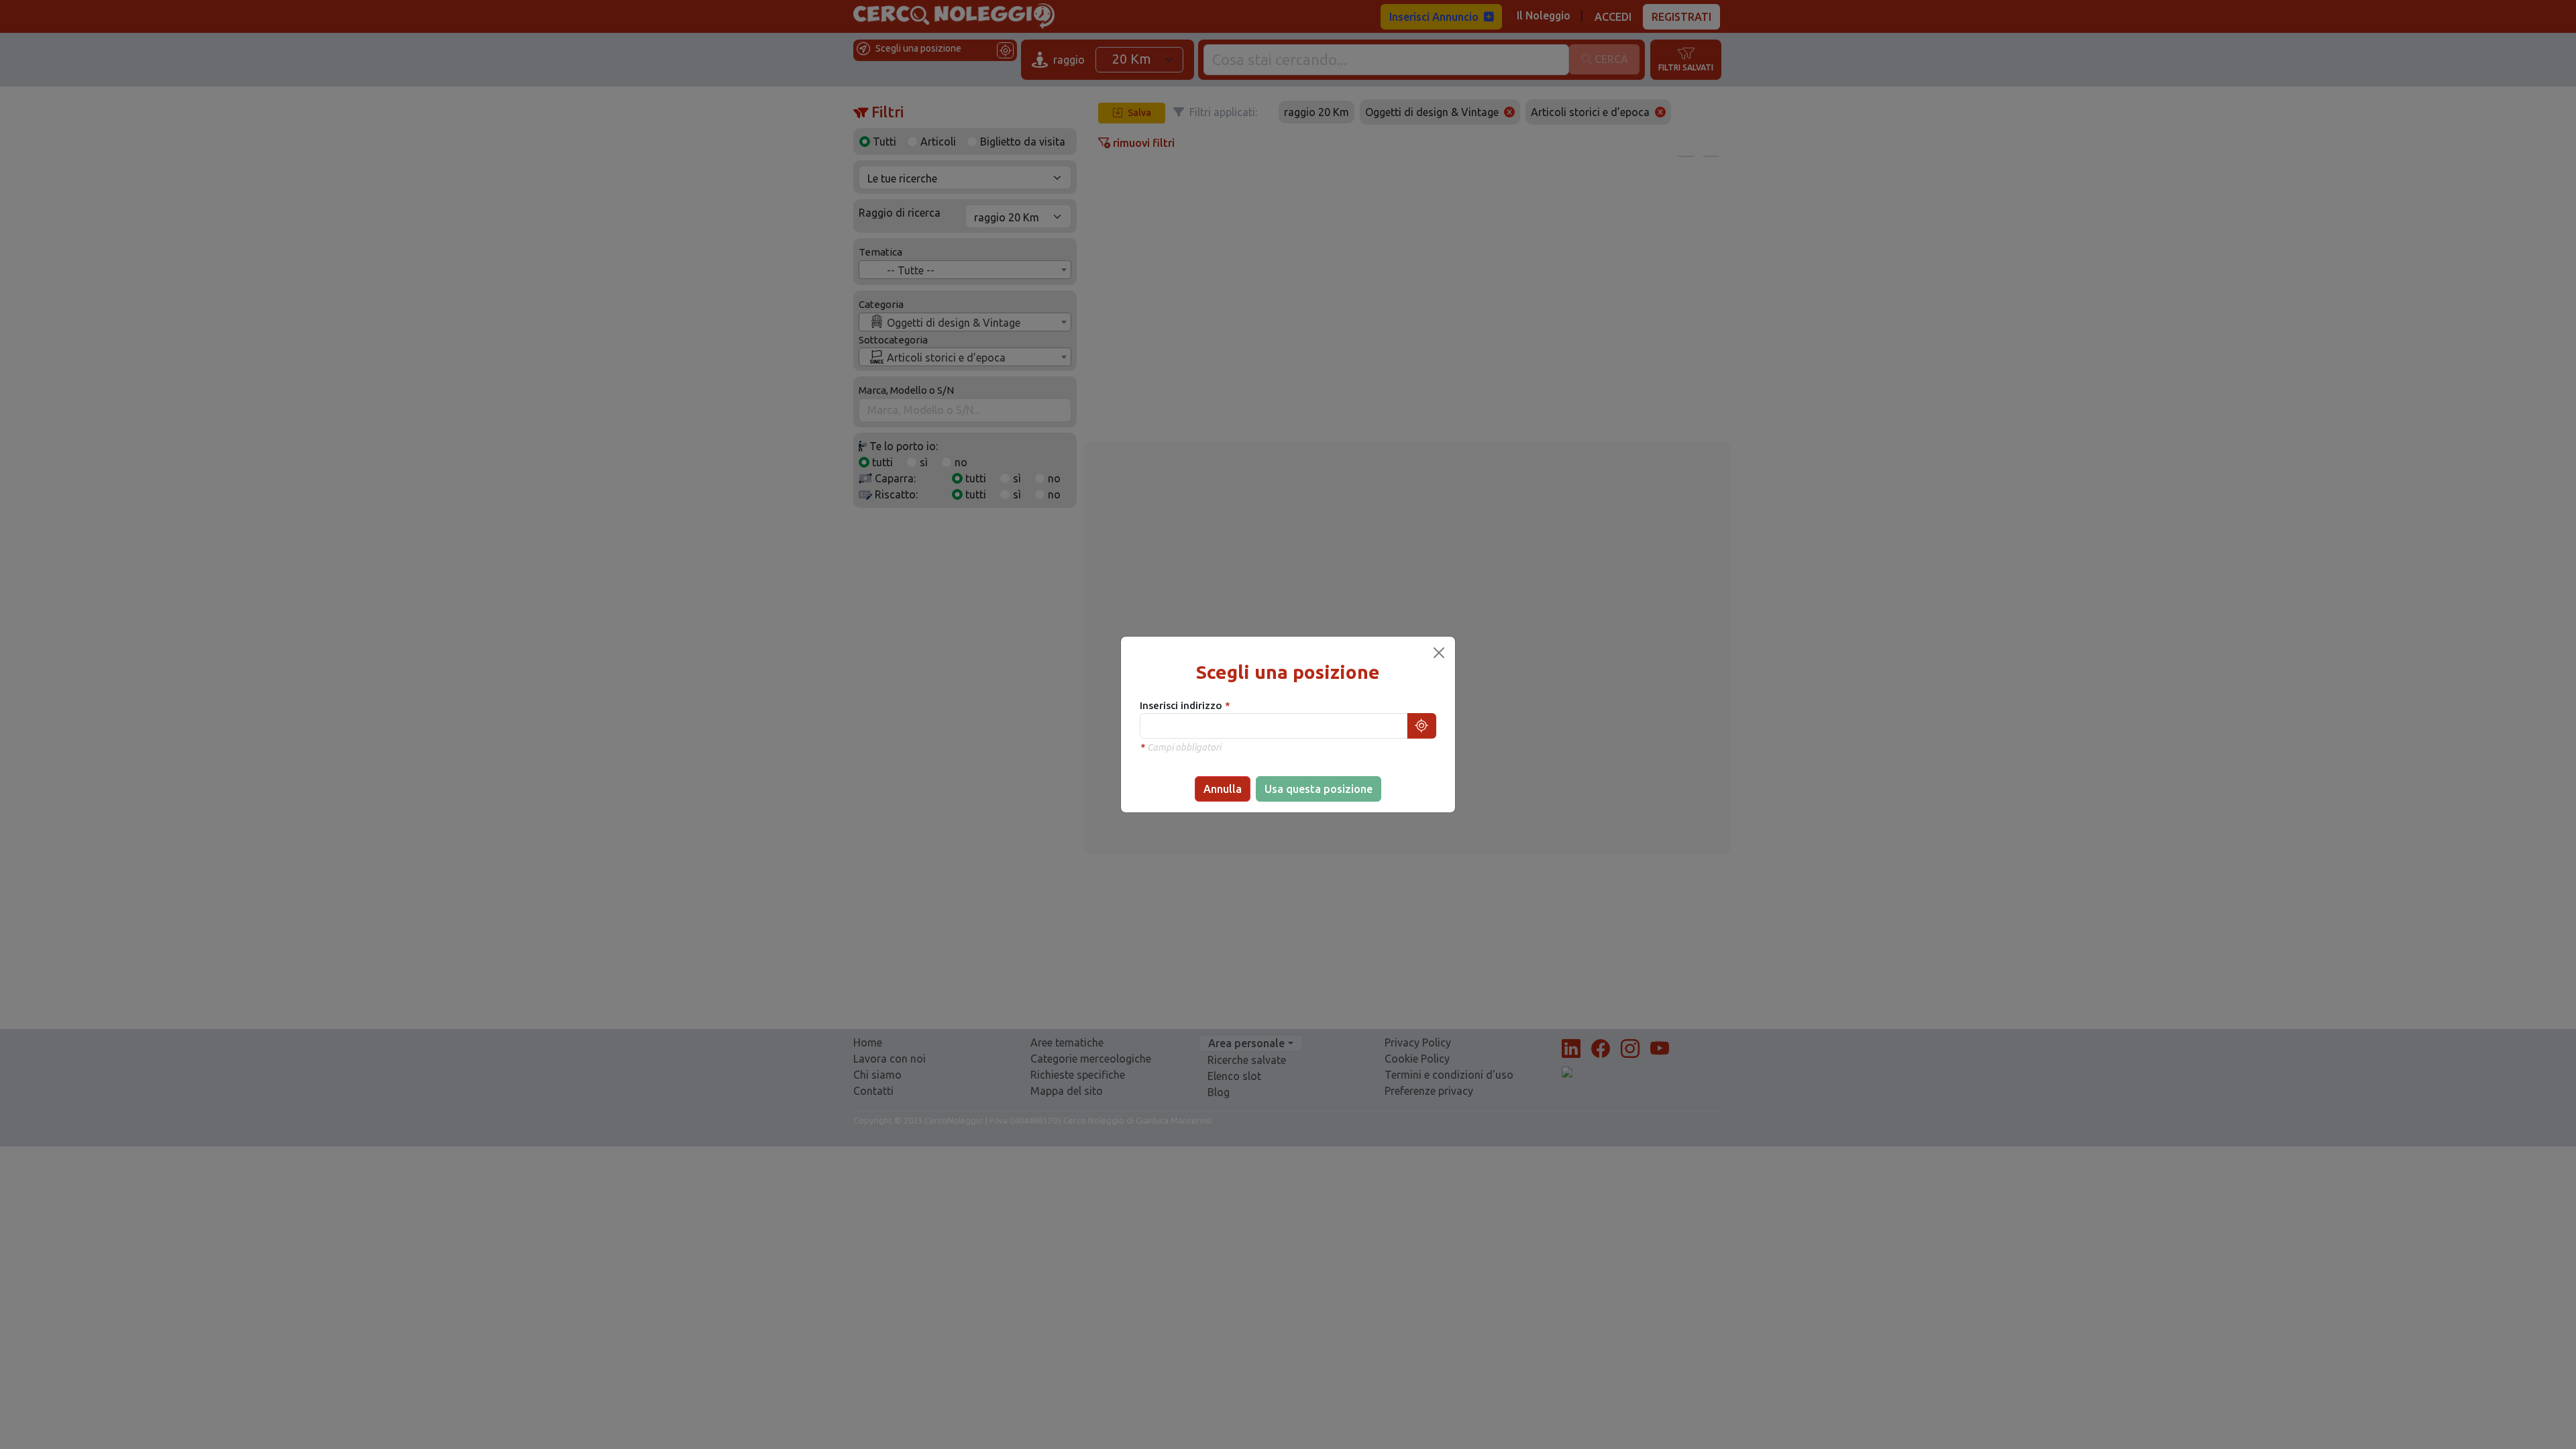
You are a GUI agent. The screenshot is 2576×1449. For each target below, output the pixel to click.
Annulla (1223, 789)
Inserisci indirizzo (1182, 705)
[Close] (1439, 653)
